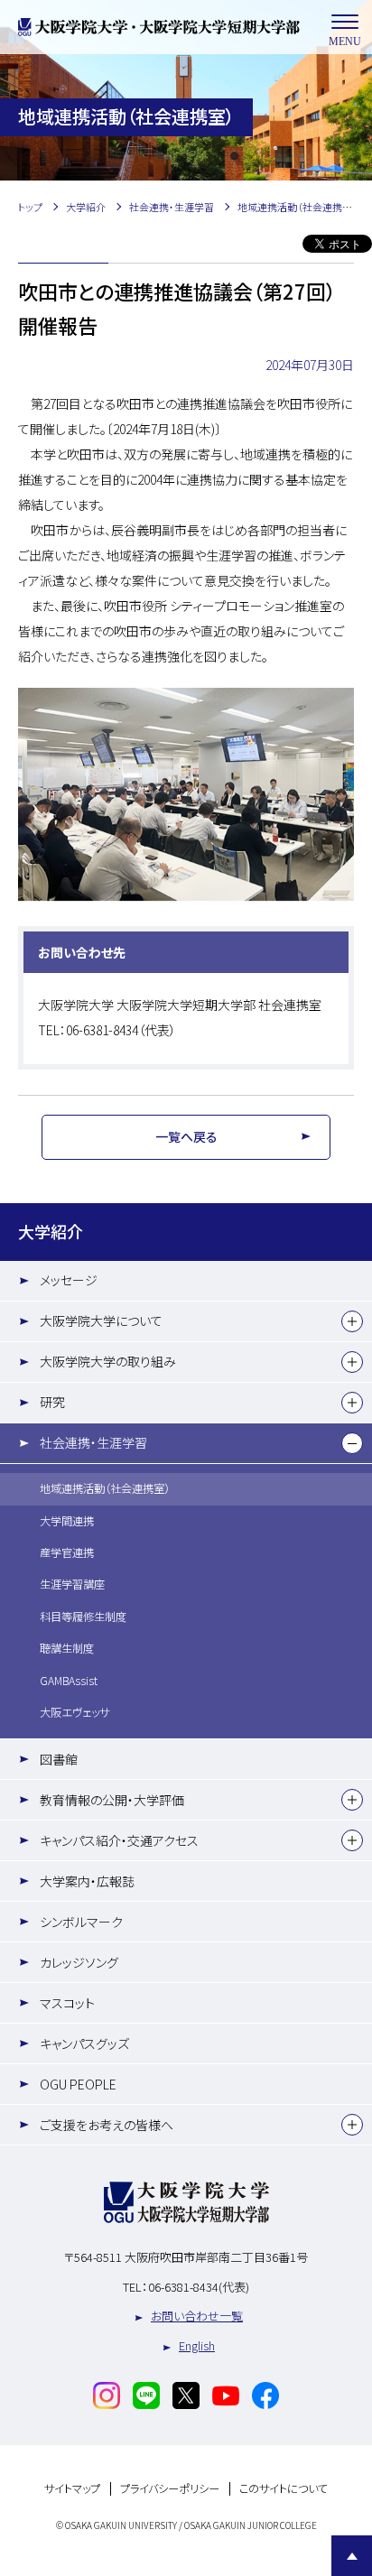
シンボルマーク (81, 1922)
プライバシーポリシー (170, 2489)
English (197, 2345)
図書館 (59, 1759)
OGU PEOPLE (78, 2084)
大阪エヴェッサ (74, 1712)
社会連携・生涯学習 (93, 1442)
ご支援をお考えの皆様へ (107, 2125)
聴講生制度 (67, 1648)
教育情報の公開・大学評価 (112, 1800)
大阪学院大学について (101, 1320)
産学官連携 (67, 1552)
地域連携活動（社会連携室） (105, 1488)
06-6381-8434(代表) (199, 2287)
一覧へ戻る (186, 1136)
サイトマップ (72, 2489)
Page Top (352, 2556)
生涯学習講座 (72, 1584)
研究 (52, 1402)
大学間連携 (67, 1521)
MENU (345, 42)
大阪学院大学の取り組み (108, 1361)
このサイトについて (284, 2489)
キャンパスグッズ (84, 2043)
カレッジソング (79, 1962)
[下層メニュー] (352, 1321)
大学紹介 (51, 1231)
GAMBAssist (69, 1681)
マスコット (67, 2003)
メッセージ (69, 1280)
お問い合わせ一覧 (197, 2316)
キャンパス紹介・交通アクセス (119, 1840)
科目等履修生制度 (83, 1617)
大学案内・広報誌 (87, 1881)
